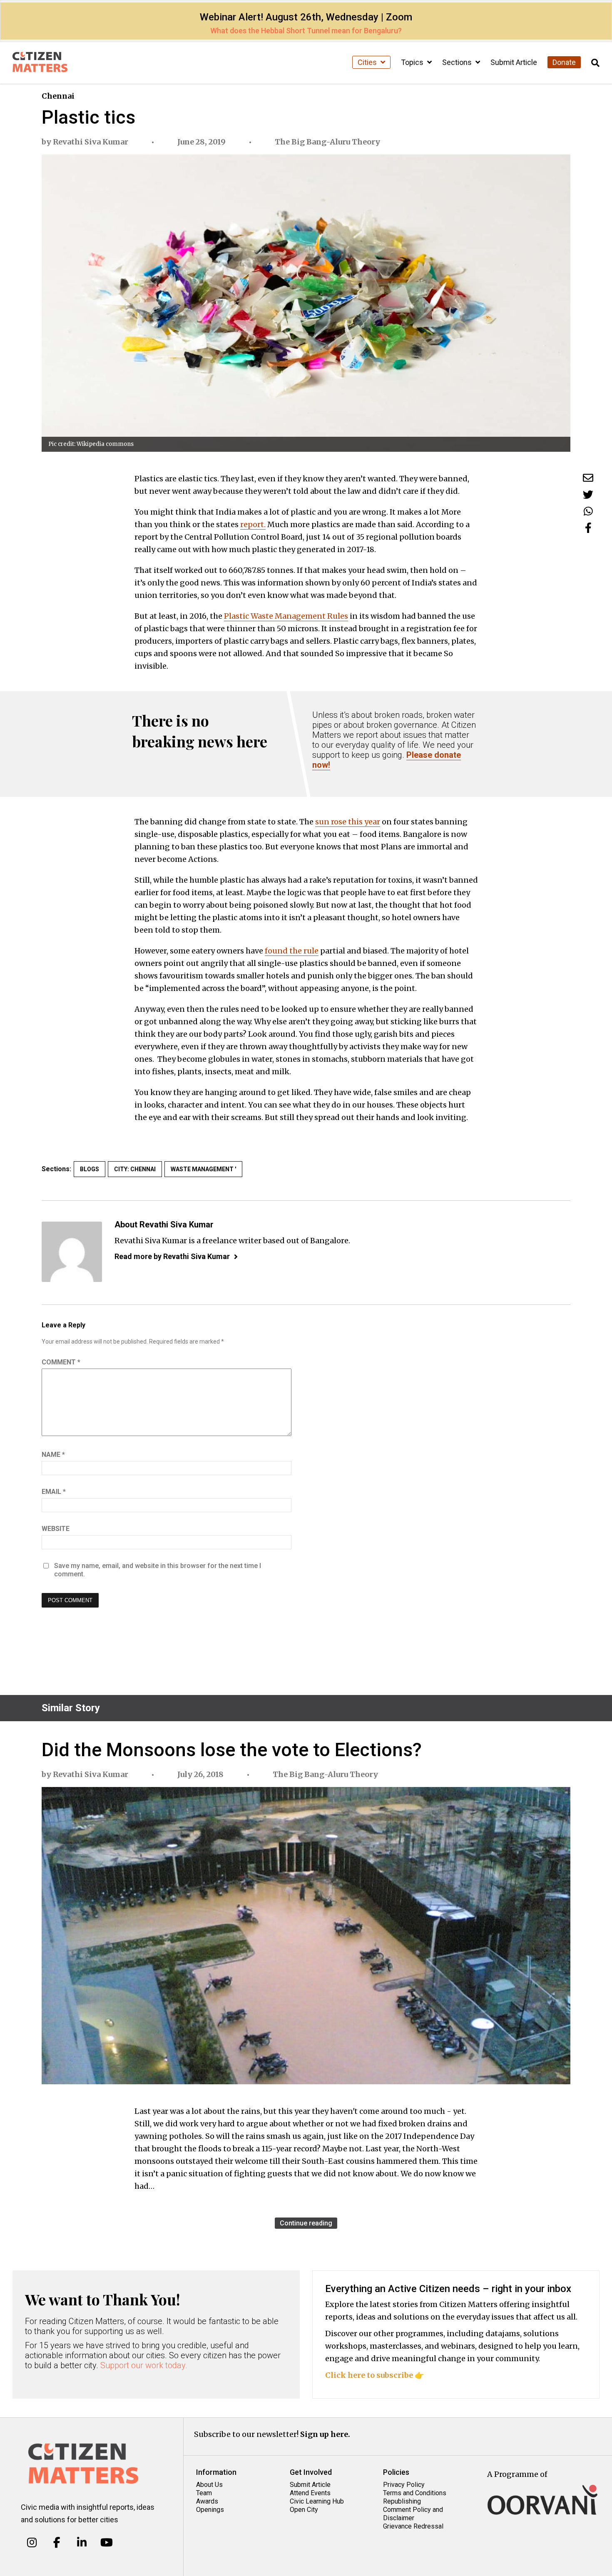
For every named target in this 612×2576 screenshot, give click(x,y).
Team (204, 2493)
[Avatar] (72, 1252)
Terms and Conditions (415, 2493)
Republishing (402, 2501)
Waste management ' (203, 1169)
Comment (61, 1362)
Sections (458, 62)
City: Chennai (135, 1169)
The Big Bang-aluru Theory (327, 142)
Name (53, 1455)
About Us (209, 2485)
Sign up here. (325, 2434)
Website (56, 1529)
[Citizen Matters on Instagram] (32, 2543)
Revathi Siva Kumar (91, 142)
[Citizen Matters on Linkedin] (82, 2543)
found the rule (292, 951)
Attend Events (310, 2493)
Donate (564, 62)
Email (54, 1492)
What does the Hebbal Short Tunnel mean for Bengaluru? (306, 31)
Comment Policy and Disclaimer (413, 2514)
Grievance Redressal (413, 2526)
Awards (207, 2501)
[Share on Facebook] (588, 528)
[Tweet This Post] (588, 494)
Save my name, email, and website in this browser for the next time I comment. (158, 1570)
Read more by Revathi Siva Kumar (172, 1256)
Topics (413, 62)
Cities (368, 62)
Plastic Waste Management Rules (286, 616)
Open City (304, 2510)
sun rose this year (348, 822)
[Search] (595, 63)
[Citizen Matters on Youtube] (106, 2543)
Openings (210, 2510)
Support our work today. (144, 2365)
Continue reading (306, 2223)
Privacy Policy (404, 2485)
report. (253, 524)
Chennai (58, 96)
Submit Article (514, 62)
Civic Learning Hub (317, 2501)
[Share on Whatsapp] (588, 511)
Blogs (90, 1169)
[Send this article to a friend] (588, 478)
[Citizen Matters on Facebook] (57, 2543)
